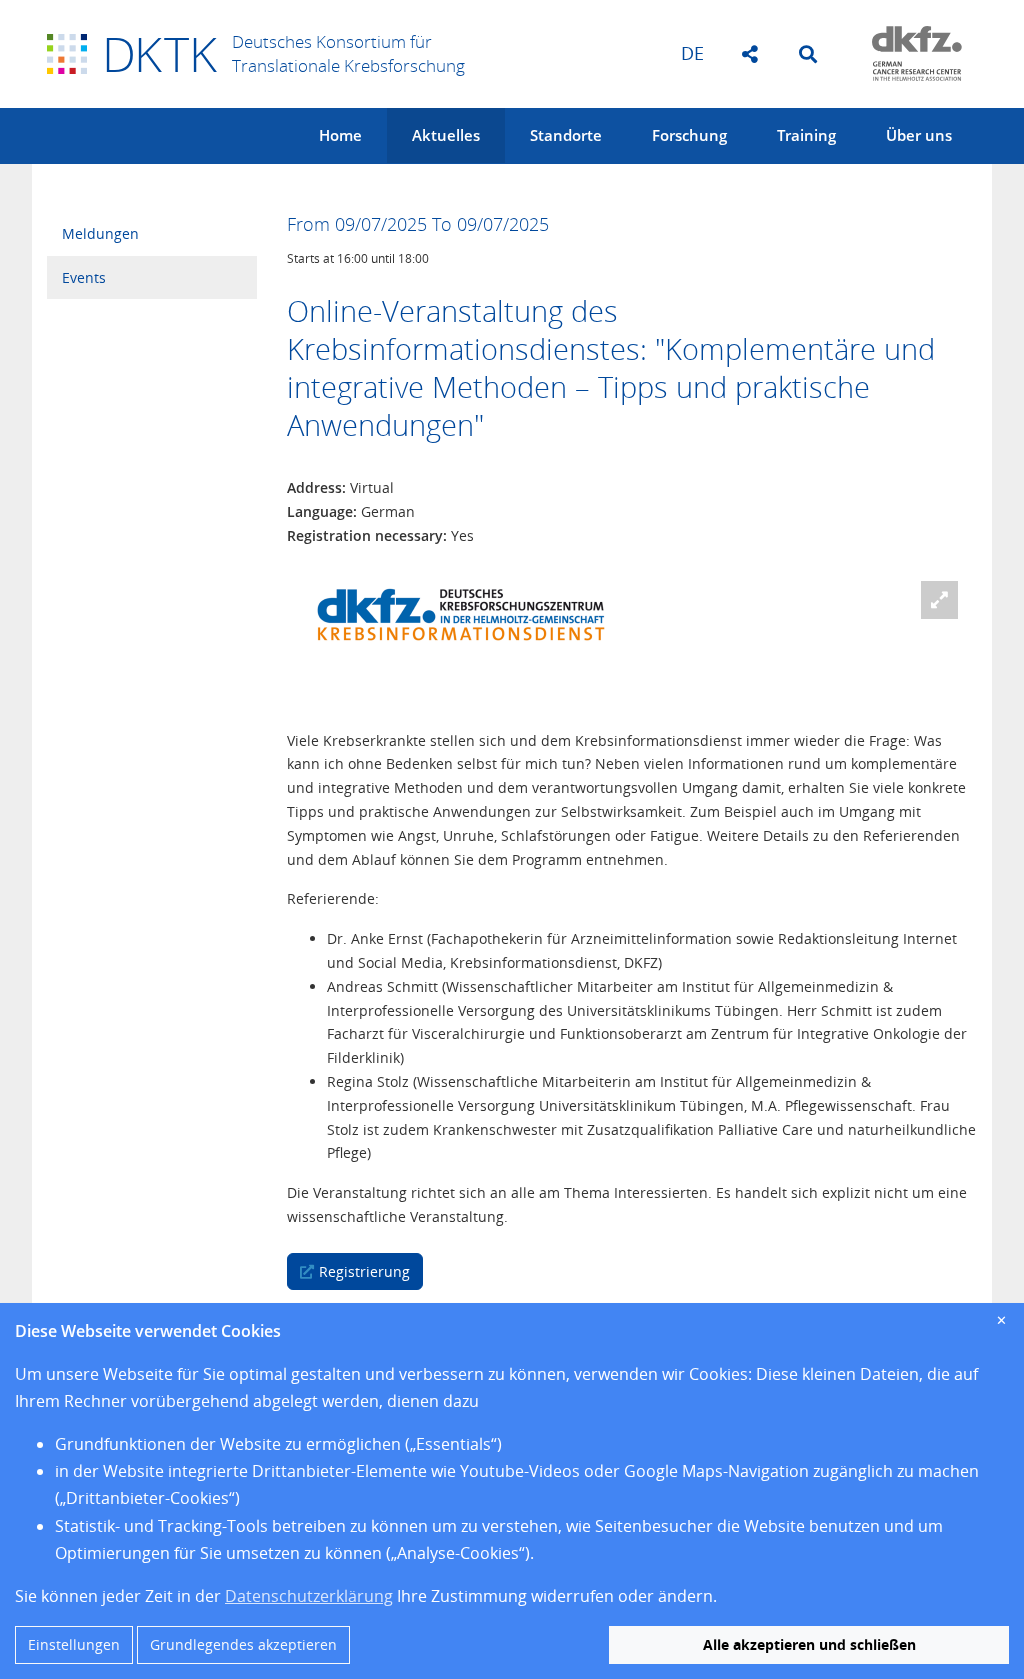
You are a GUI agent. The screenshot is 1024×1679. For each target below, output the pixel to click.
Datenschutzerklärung (309, 1596)
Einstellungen (74, 1644)
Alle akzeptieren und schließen (809, 1644)
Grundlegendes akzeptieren (243, 1644)
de (692, 53)
